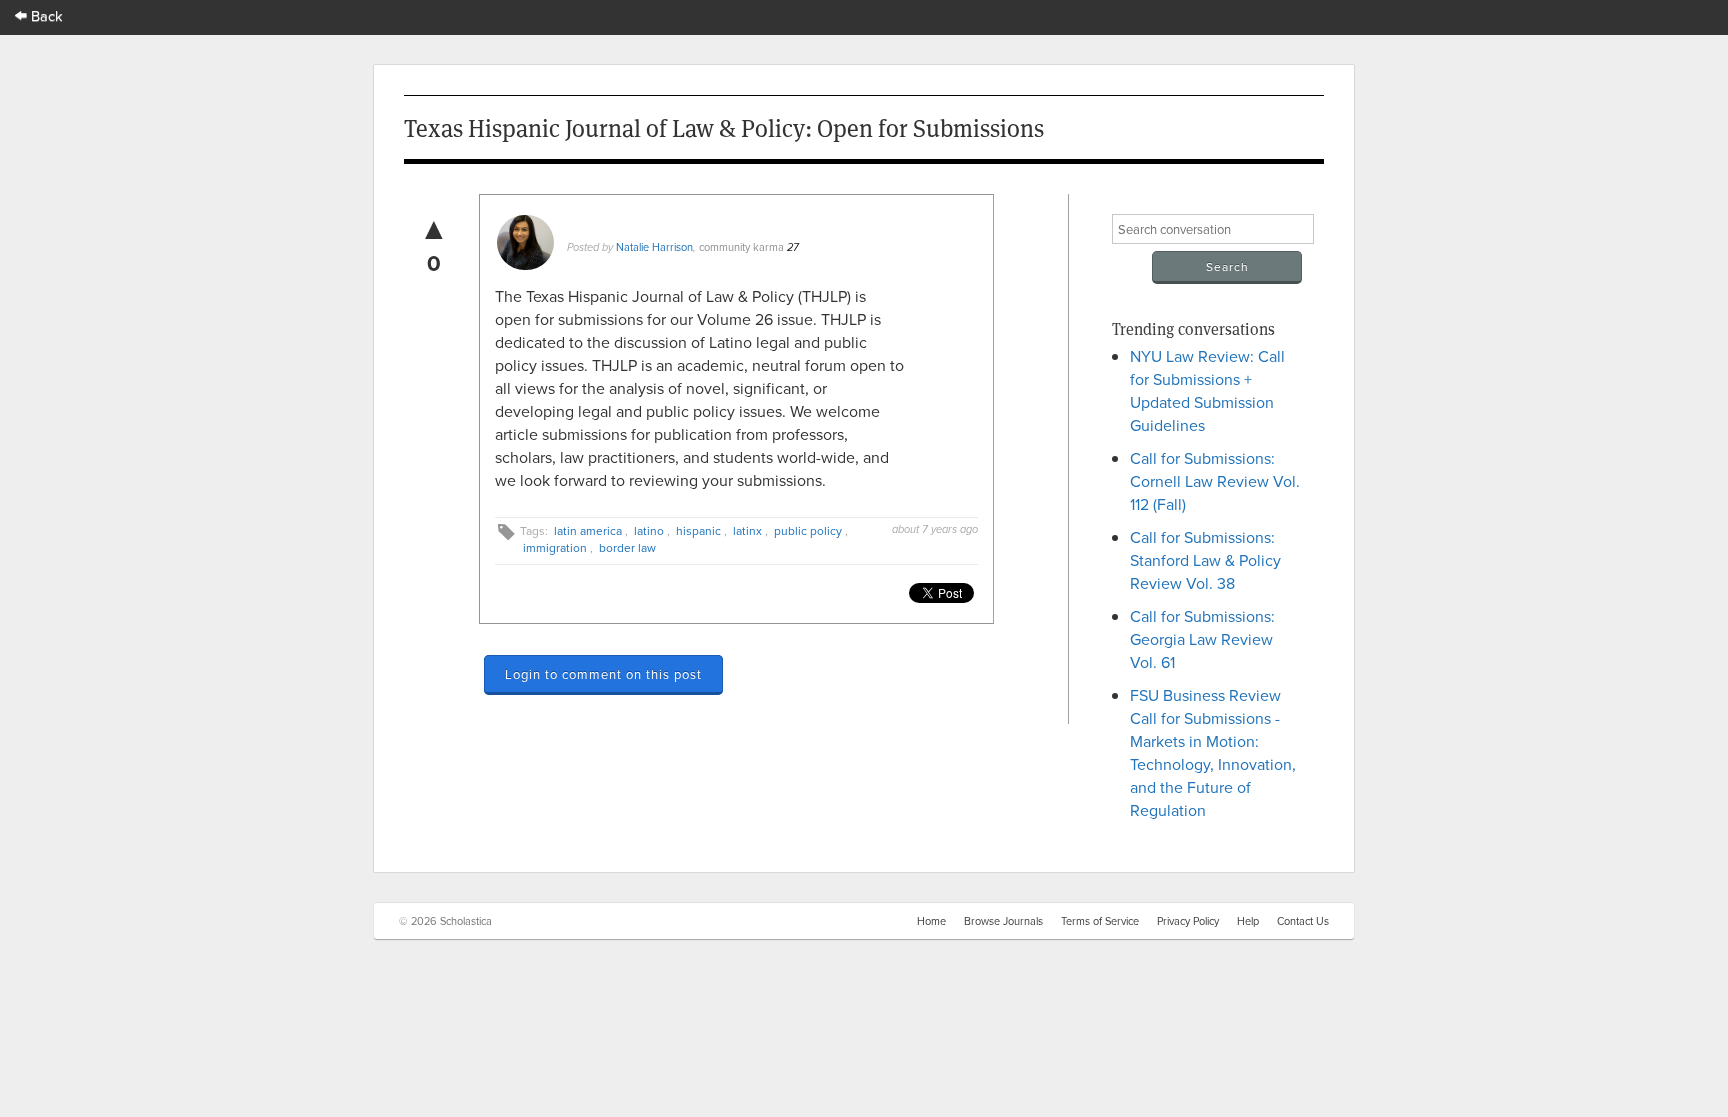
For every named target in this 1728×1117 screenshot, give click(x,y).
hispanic (698, 530)
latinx (747, 530)
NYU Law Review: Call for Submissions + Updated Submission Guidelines (1207, 390)
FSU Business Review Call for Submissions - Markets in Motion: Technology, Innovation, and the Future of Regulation (1213, 752)
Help (1248, 921)
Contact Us (1303, 921)
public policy (808, 530)
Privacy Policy (1188, 921)
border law (627, 547)
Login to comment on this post (603, 674)
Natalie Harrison (654, 247)
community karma (741, 247)
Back (45, 15)
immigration (555, 547)
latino (649, 530)
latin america (588, 530)
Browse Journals (1003, 921)
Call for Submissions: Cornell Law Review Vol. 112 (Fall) (1215, 481)
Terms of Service (1100, 921)
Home (931, 921)
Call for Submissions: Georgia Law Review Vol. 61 (1202, 639)
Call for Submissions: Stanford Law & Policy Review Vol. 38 (1205, 560)
